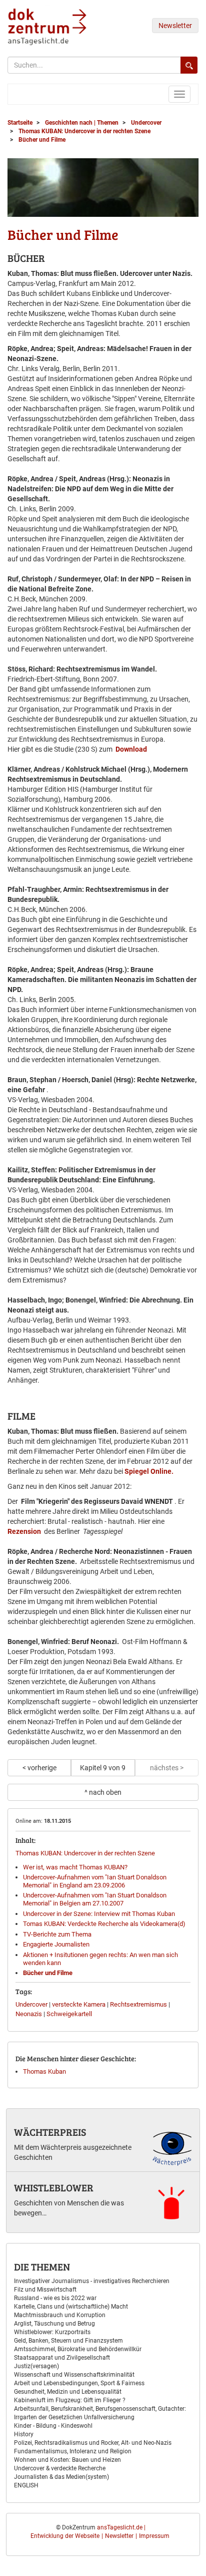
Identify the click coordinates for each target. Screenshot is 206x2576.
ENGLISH (26, 2485)
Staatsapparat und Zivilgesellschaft (62, 2358)
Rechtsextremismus (138, 2004)
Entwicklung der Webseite (65, 2536)
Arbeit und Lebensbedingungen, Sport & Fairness (79, 2383)
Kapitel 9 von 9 (103, 1768)
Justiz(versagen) (36, 2366)
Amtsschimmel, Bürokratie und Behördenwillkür (78, 2349)
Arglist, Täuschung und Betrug (54, 2324)
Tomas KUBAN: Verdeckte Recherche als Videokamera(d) (104, 1924)
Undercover (31, 2004)
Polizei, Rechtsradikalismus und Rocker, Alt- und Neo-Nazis (93, 2443)
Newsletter (175, 26)
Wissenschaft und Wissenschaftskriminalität (74, 2375)
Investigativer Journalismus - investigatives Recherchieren (92, 2281)
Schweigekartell (69, 2014)
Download (131, 749)
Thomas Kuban (44, 2071)
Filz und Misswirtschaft (45, 2290)
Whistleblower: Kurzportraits (52, 2332)
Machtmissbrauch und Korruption (60, 2315)
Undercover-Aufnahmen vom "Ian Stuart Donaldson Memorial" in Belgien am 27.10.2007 (95, 1899)
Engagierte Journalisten (56, 1944)
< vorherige (39, 1768)
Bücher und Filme (48, 1973)
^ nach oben (103, 1792)
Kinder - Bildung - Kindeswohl (53, 2426)
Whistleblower (54, 2187)
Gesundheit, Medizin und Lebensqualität (68, 2392)
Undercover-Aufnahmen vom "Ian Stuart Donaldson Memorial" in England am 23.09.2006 (95, 1881)
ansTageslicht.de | (121, 2527)
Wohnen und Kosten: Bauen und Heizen (67, 2460)
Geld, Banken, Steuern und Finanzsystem (68, 2341)
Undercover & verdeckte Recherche (60, 2468)
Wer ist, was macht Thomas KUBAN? (75, 1867)
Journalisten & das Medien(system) (61, 2477)
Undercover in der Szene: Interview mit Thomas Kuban (99, 1914)
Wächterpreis (50, 2132)
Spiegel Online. (149, 1471)
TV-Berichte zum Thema (57, 1934)
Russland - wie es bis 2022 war (55, 2298)
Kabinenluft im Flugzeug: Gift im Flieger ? (70, 2400)
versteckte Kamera (79, 2004)
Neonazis (29, 2014)
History (24, 2434)
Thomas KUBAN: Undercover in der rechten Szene (85, 1853)
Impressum (154, 2536)
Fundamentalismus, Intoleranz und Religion (73, 2451)
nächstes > (167, 1768)
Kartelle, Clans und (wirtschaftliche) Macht (71, 2307)
